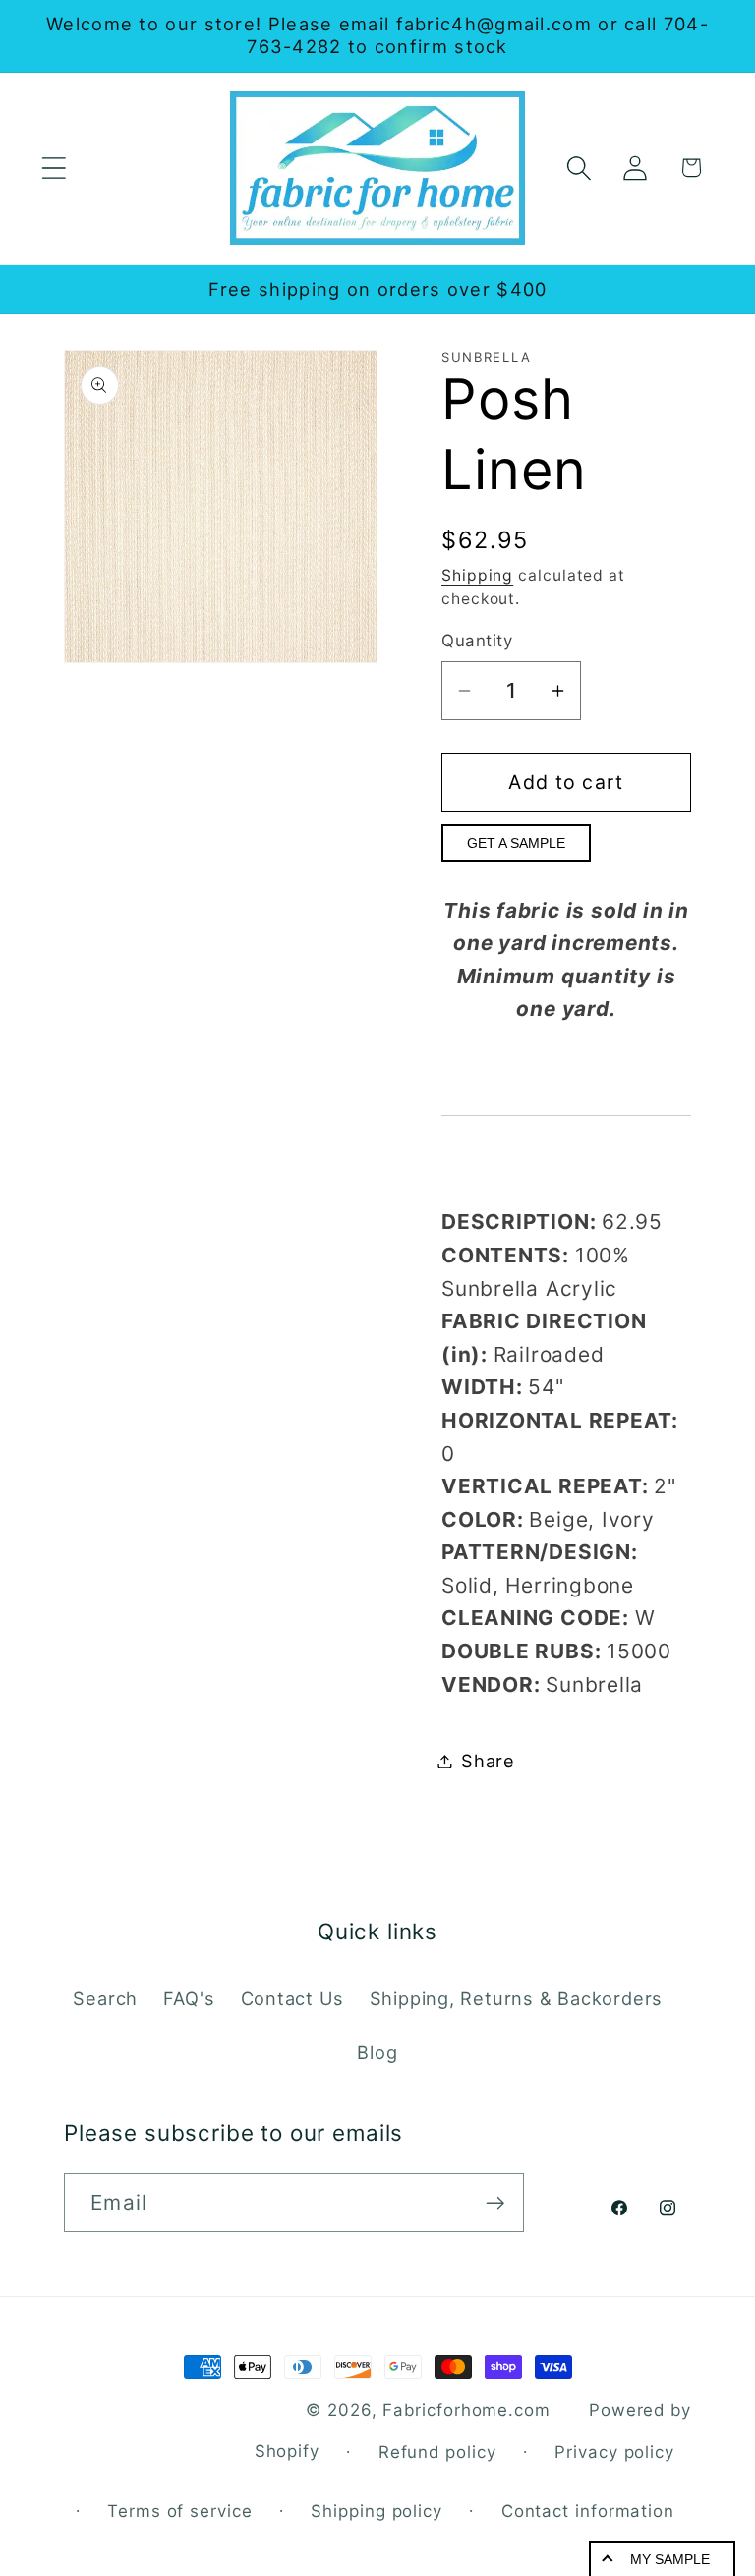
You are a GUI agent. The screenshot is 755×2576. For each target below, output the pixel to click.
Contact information (588, 2511)
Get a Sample (516, 843)
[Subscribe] (495, 2203)
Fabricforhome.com (466, 2410)
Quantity (477, 641)
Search (105, 1998)
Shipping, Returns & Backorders (516, 1998)
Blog (377, 2052)
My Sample (670, 2559)
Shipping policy (377, 2511)
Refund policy (437, 2452)
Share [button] (488, 1761)
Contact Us (292, 1998)
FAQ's (189, 1998)
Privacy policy (614, 2452)
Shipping (477, 575)
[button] (54, 168)
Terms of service (180, 2511)
